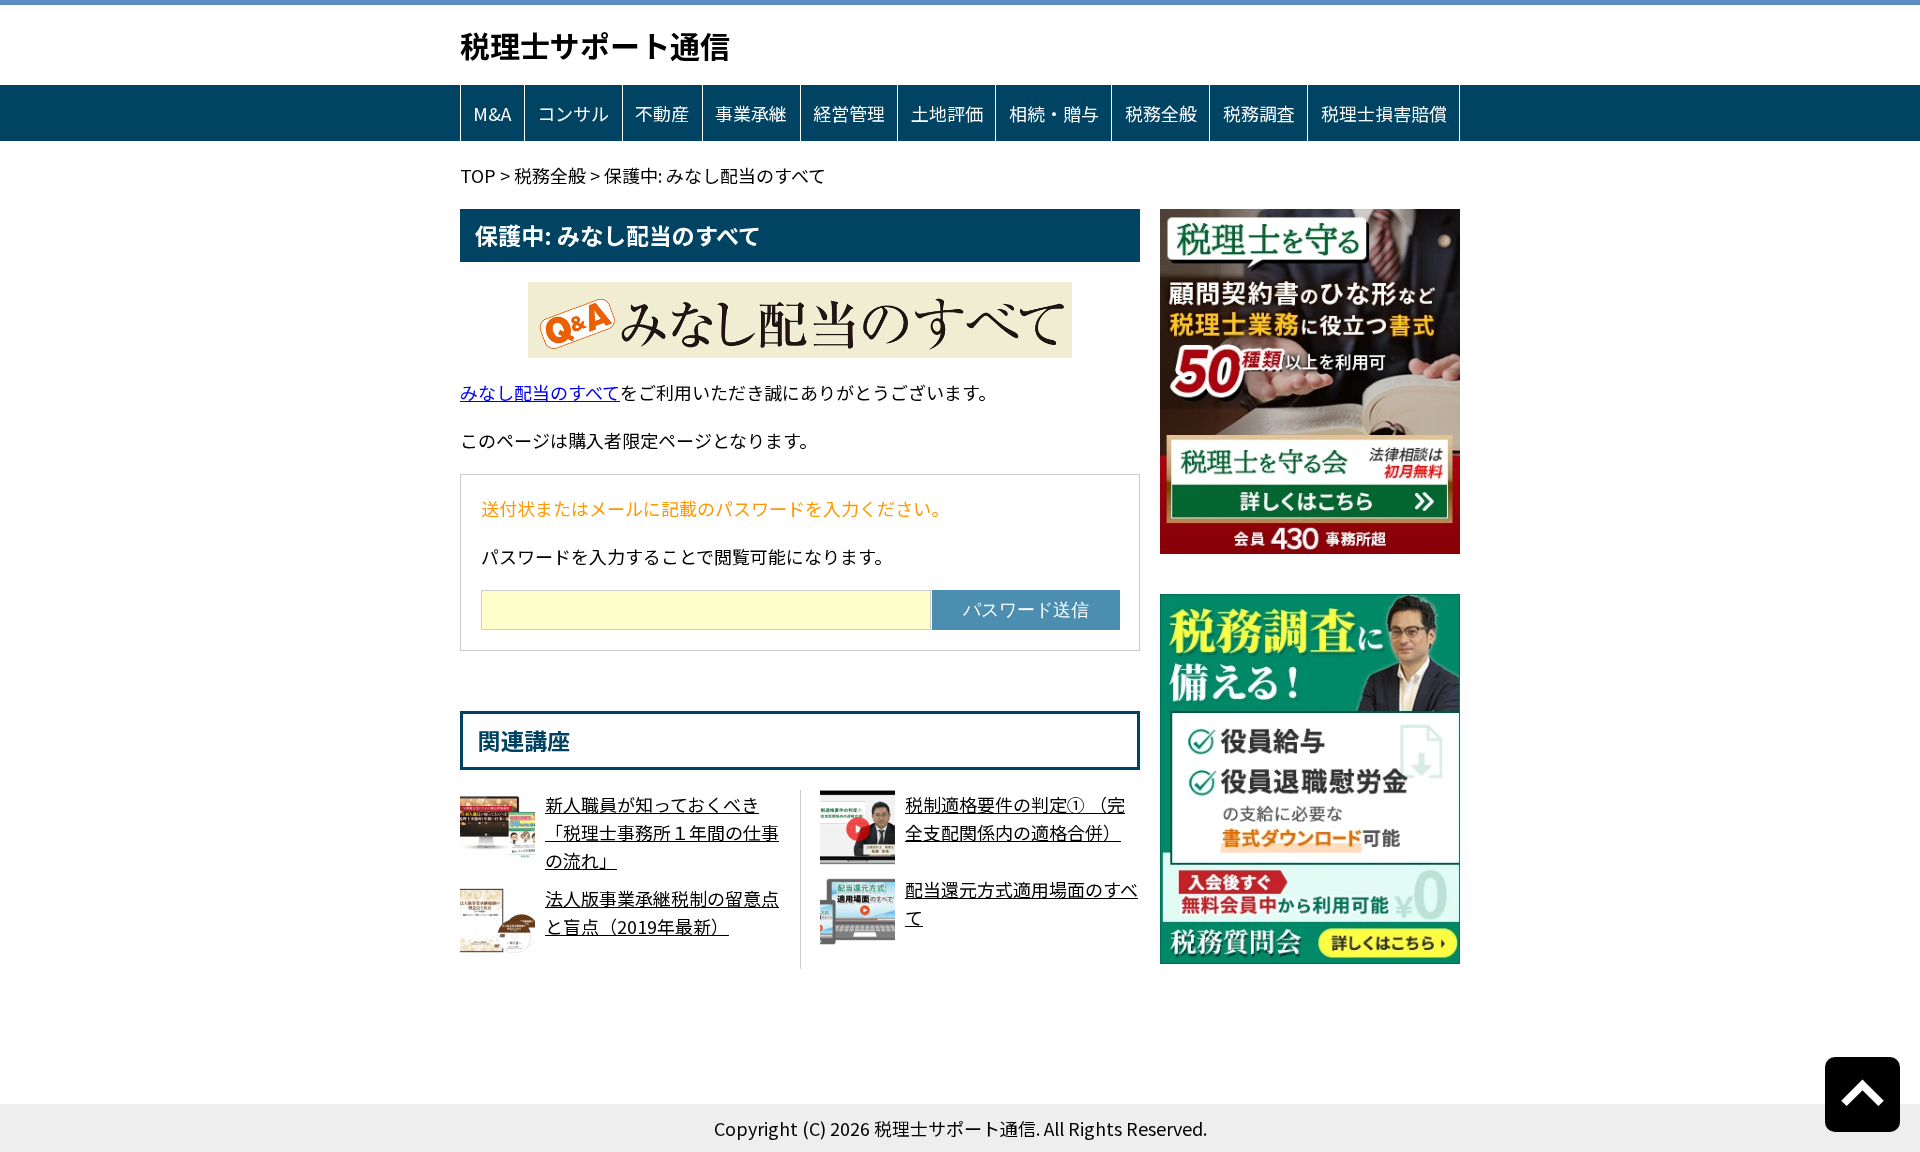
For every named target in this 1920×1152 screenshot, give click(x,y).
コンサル (573, 113)
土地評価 (947, 113)
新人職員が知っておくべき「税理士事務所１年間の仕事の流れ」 (662, 832)
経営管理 (849, 113)
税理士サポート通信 (595, 45)
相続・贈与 (1054, 113)
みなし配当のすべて (540, 392)
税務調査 (1259, 113)
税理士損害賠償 (1384, 113)
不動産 (662, 113)
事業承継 (751, 113)
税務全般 (1161, 113)
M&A (492, 113)
